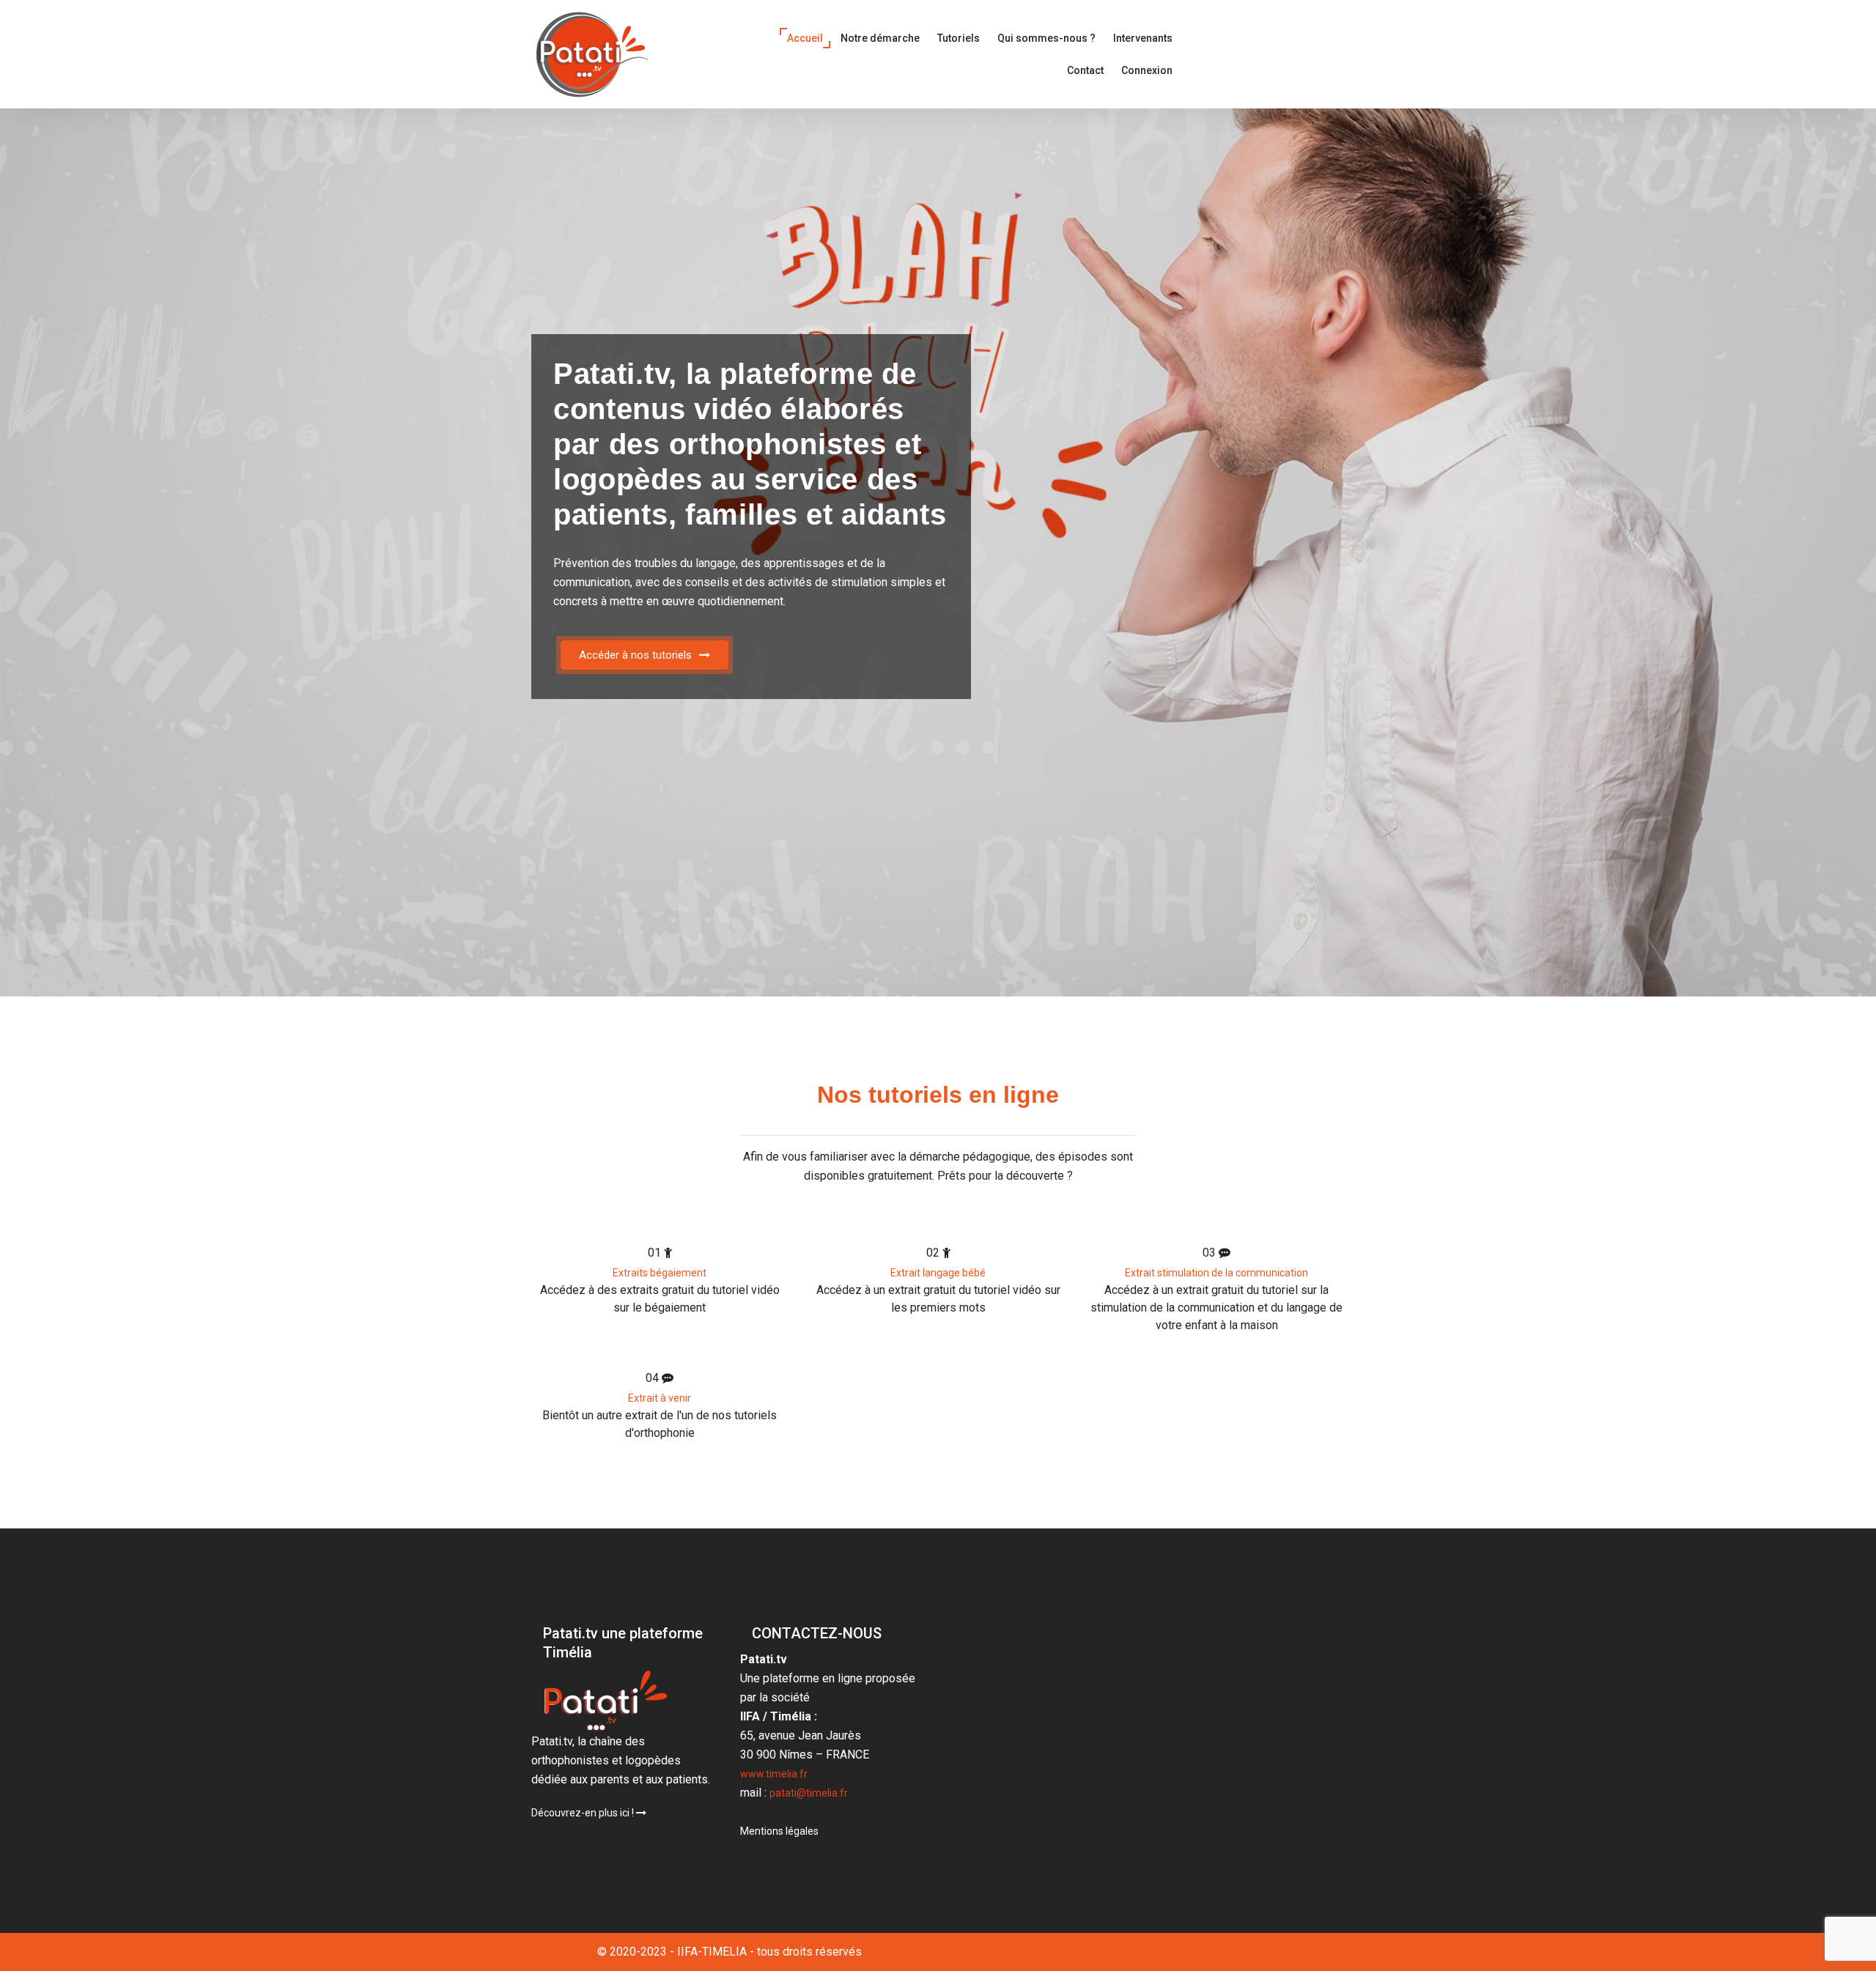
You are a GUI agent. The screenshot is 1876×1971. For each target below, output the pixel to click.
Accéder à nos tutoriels (635, 655)
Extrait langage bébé (938, 1273)
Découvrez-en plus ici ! (584, 1813)
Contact (1085, 70)
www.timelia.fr (774, 1774)
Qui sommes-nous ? (1046, 38)
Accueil (805, 38)
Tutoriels (959, 38)
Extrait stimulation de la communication (1216, 1273)
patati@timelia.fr (809, 1793)
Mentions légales (779, 1831)
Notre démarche (880, 38)
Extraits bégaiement (660, 1273)
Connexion (1147, 70)
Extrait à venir (660, 1398)
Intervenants (1143, 38)
